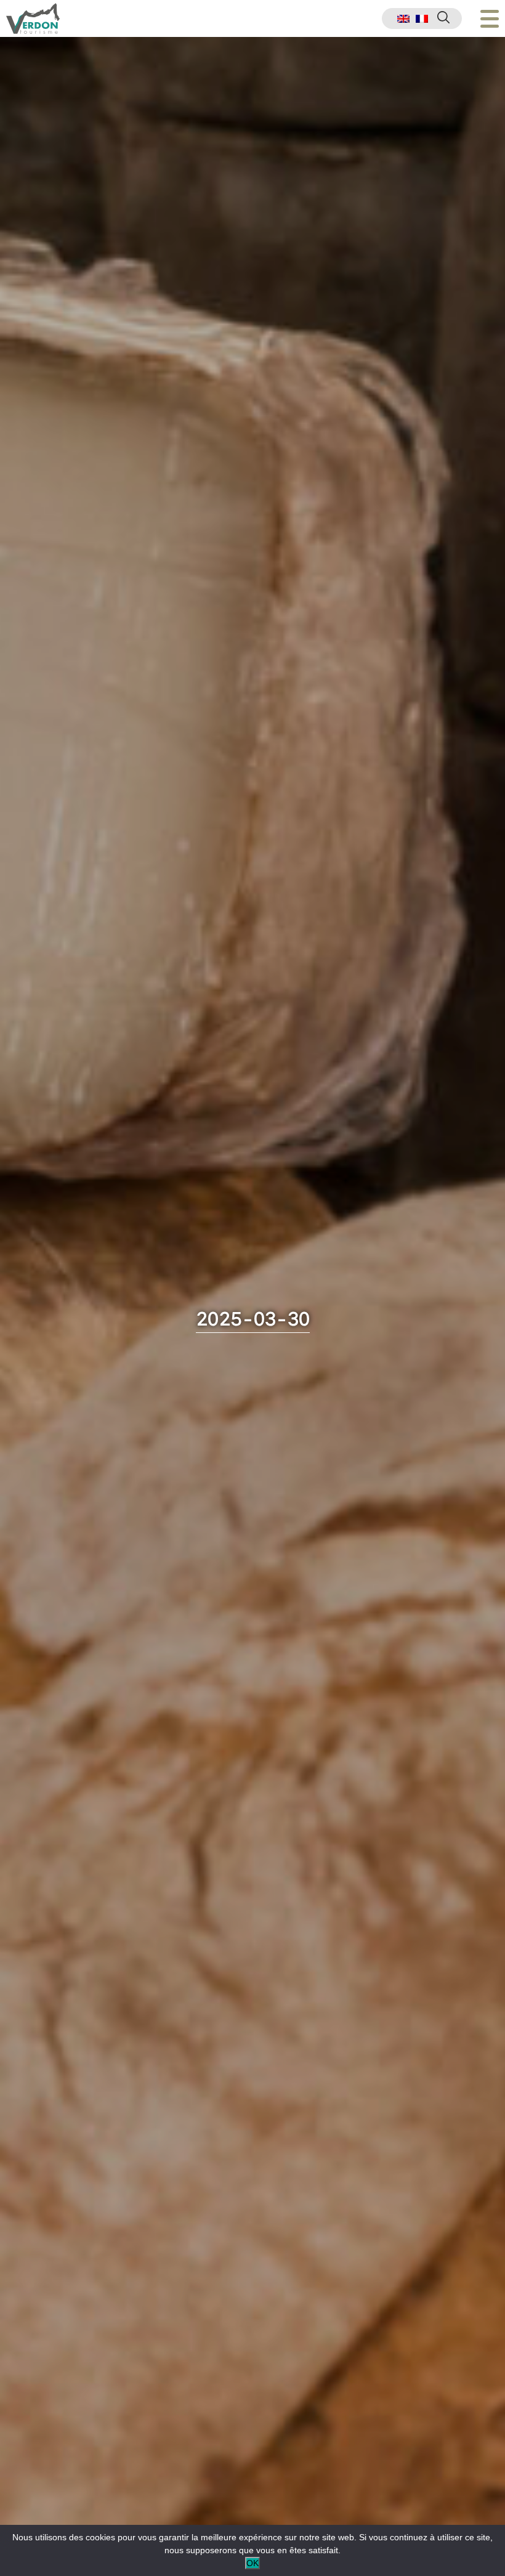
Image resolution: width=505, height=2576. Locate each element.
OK (252, 2563)
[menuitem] (403, 19)
